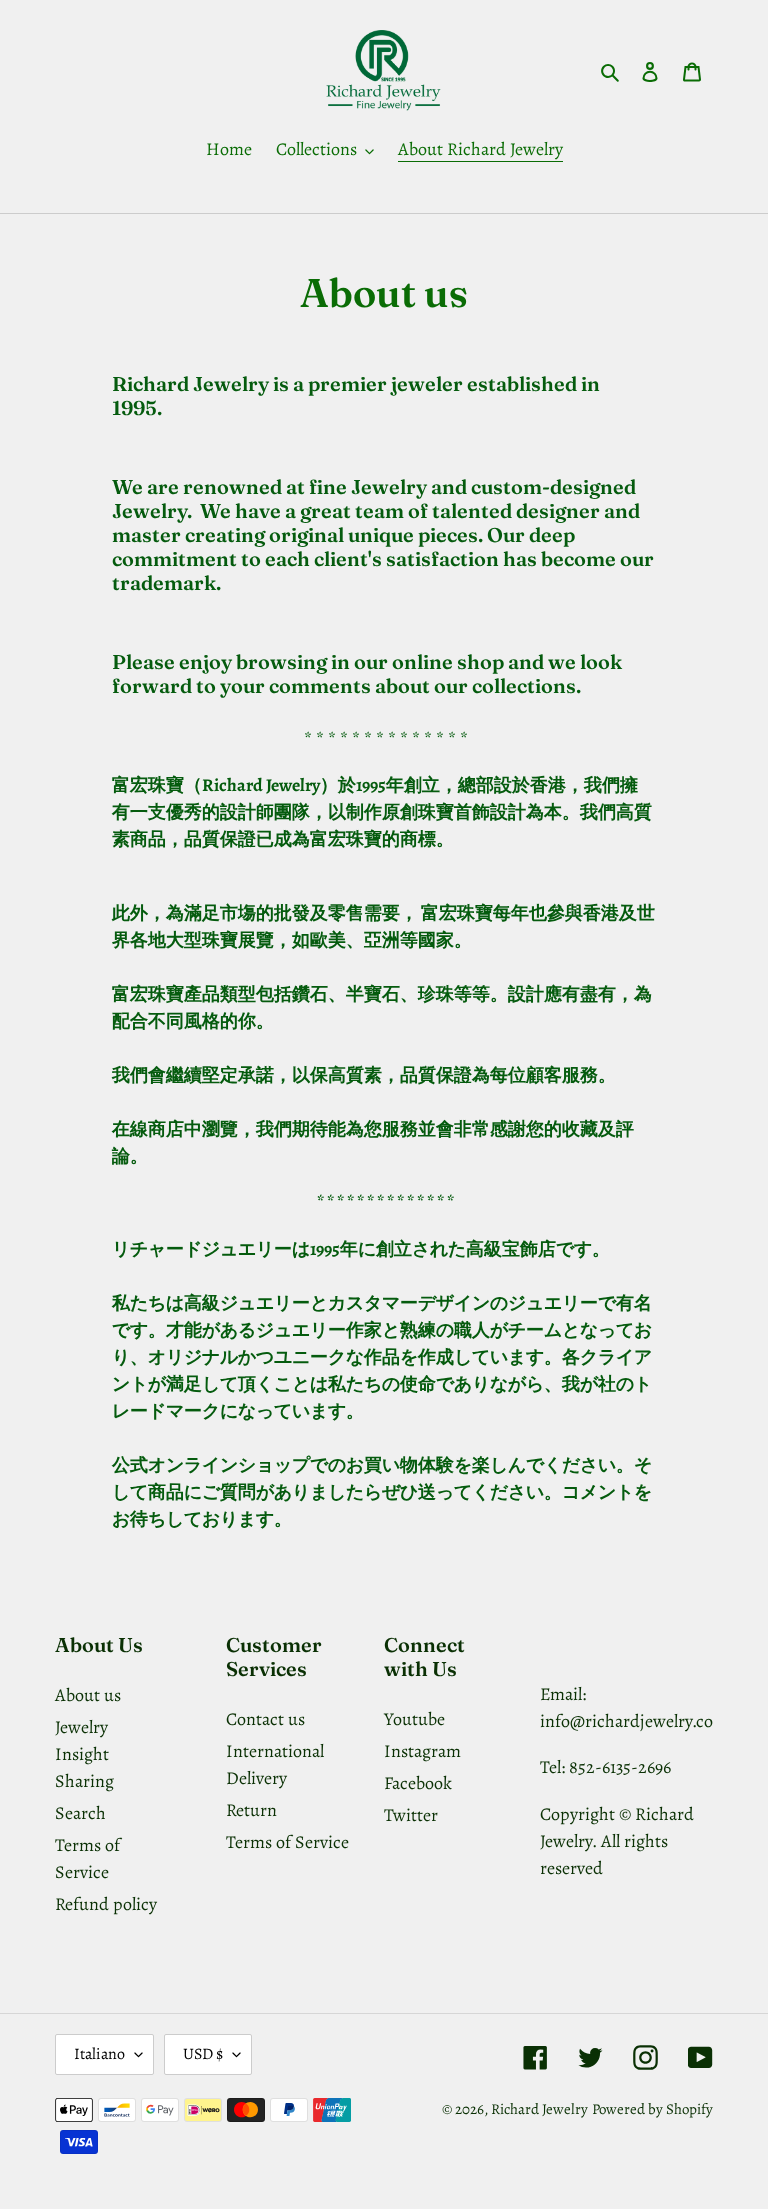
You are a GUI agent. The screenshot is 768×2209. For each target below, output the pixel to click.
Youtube (414, 1719)
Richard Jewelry (539, 2109)
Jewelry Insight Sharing (84, 1754)
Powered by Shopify (652, 2109)
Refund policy (106, 1904)
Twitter (411, 1815)
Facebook (418, 1783)
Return (251, 1810)
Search (80, 1813)
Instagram (422, 1751)
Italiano (99, 2054)
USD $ (203, 2054)
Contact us (265, 1719)
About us (88, 1695)
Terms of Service (287, 1842)
